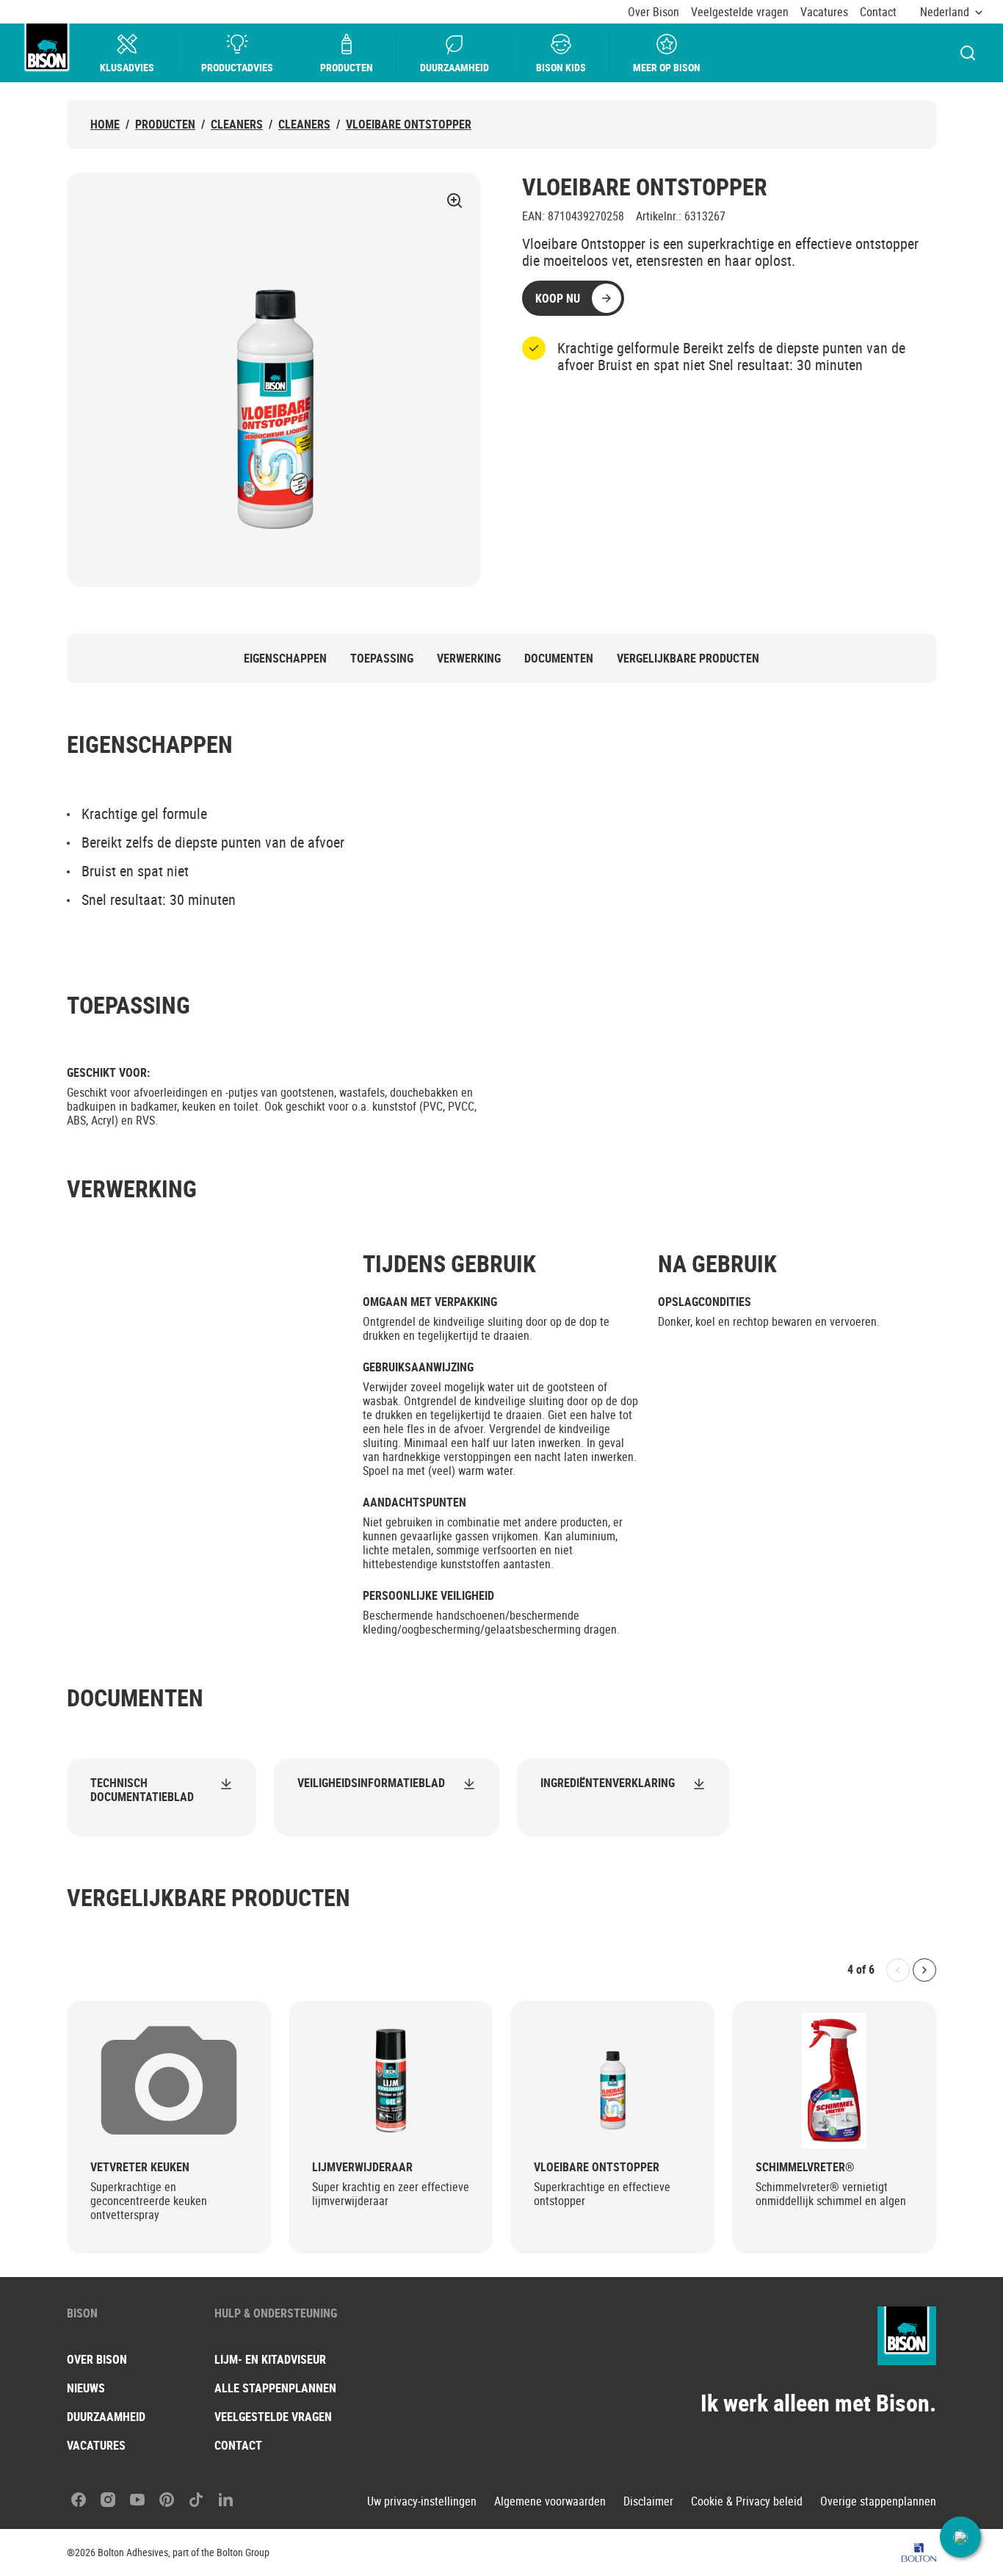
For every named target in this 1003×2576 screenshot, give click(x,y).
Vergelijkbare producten (688, 659)
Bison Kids (561, 67)
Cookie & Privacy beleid (747, 2501)
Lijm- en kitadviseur (270, 2359)
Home (105, 125)
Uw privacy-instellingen (422, 2501)
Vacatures (824, 12)
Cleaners (237, 125)
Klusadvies (127, 67)
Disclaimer (648, 2501)
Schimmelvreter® (805, 2167)
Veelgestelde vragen (740, 12)
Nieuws (86, 2388)
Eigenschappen (285, 659)
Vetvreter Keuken (140, 2167)
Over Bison (653, 12)
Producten (347, 67)
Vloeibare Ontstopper (409, 125)
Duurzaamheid (455, 67)
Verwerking (469, 659)
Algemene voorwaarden (550, 2501)
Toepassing (382, 659)
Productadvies (237, 67)
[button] (960, 2537)
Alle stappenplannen (275, 2388)
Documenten (559, 659)
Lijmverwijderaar (362, 2167)
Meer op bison (667, 67)
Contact (878, 12)
